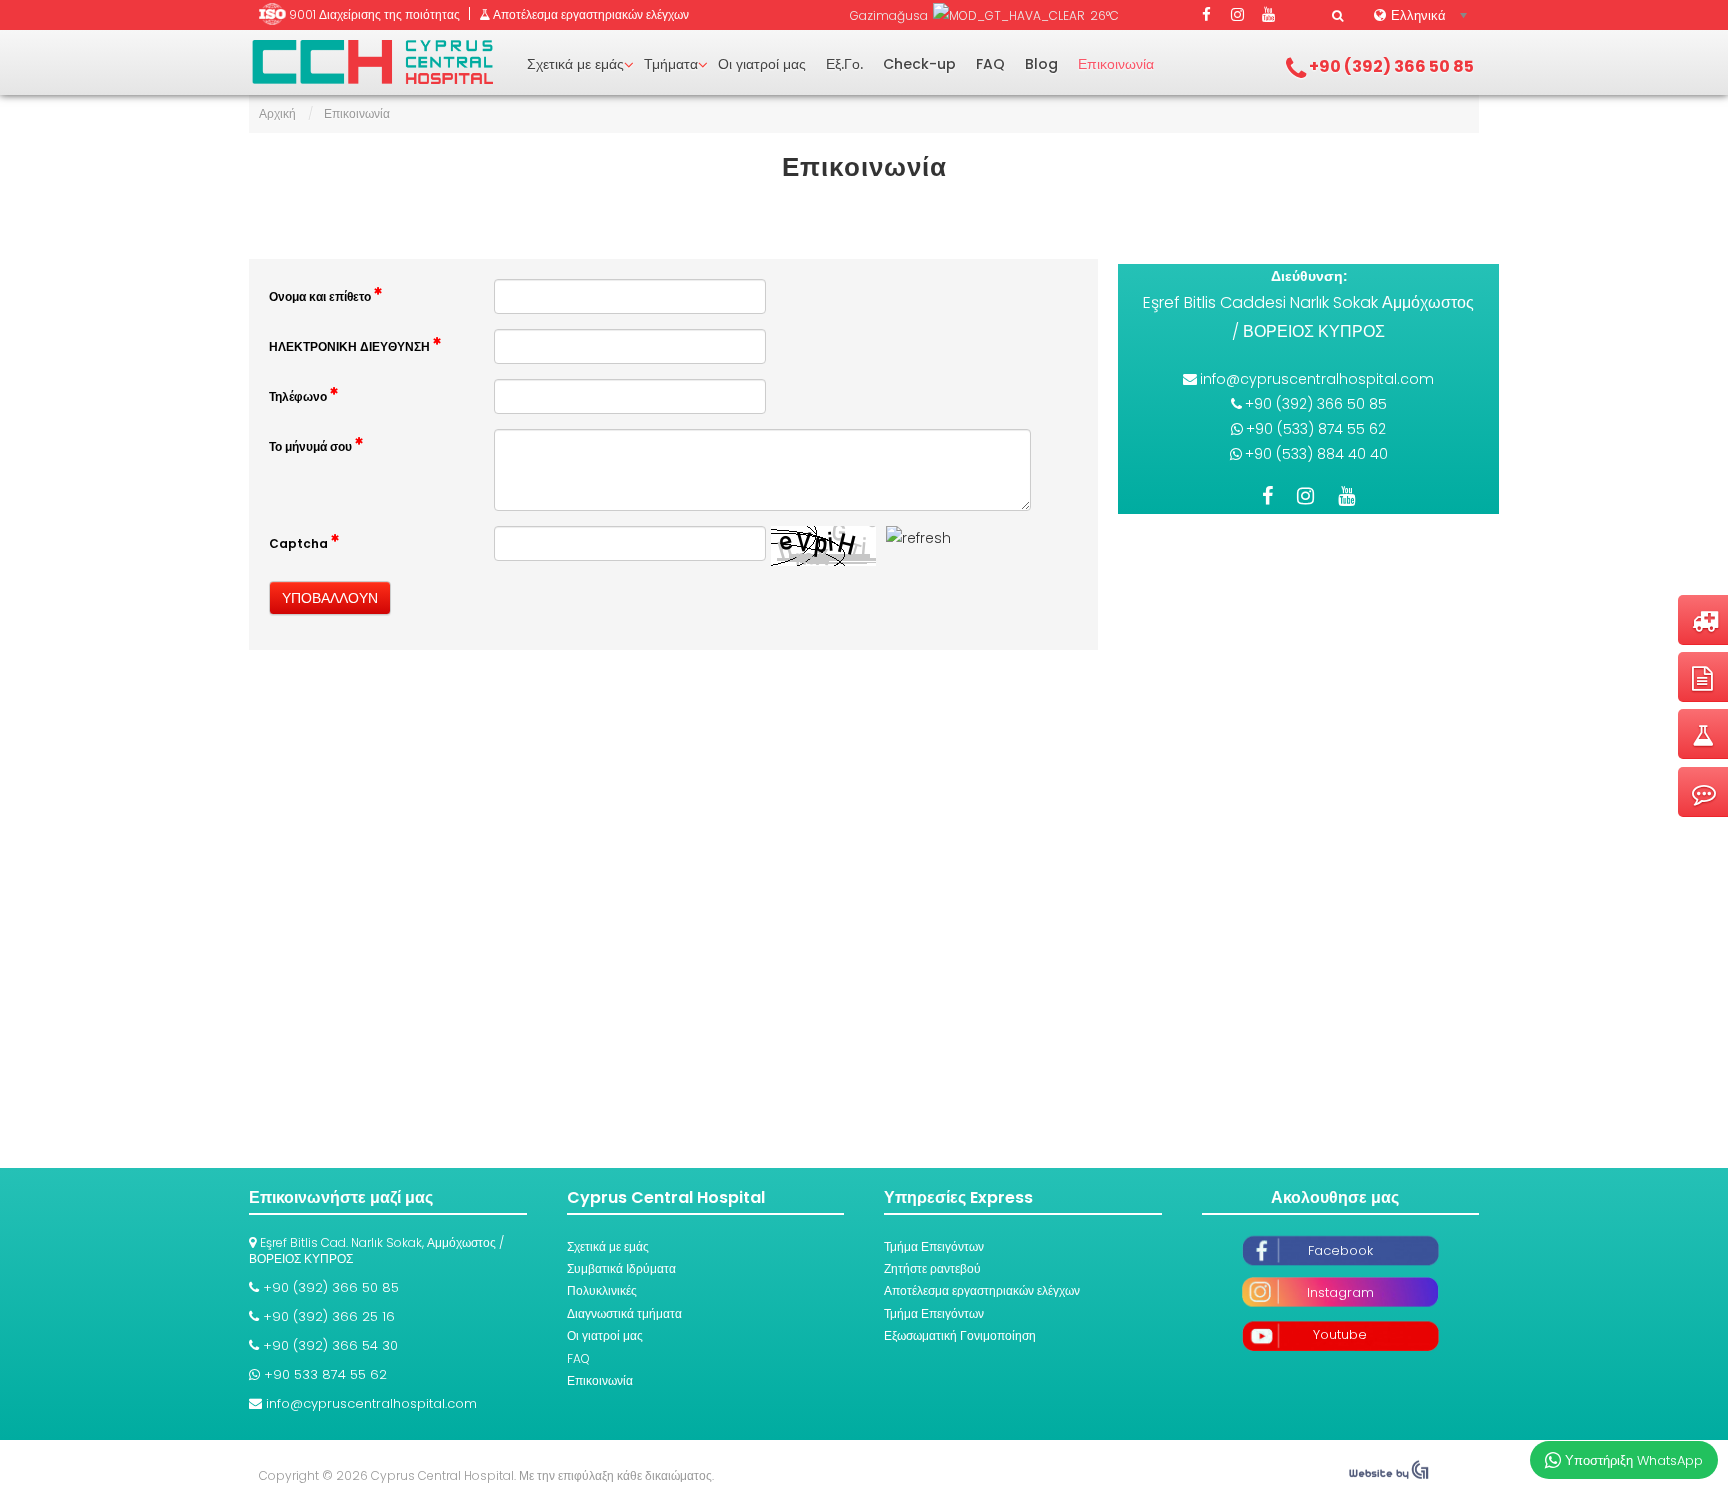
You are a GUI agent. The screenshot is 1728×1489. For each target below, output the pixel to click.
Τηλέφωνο (299, 396)
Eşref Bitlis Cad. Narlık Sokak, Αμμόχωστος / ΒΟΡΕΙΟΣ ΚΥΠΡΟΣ (376, 1250)
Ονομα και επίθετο (321, 296)
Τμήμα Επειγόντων (934, 1246)
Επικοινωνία (1116, 64)
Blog (1041, 64)
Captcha (300, 543)
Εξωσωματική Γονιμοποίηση (960, 1335)
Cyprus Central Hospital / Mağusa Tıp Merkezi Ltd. (373, 62)
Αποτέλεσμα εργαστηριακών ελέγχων (982, 1290)
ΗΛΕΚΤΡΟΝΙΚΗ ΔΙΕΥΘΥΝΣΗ (351, 346)
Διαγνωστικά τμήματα (624, 1313)
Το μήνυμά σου (312, 446)
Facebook (1340, 1250)
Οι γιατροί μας (762, 64)
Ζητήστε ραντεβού (932, 1268)
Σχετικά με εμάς (575, 64)
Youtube (1340, 1334)
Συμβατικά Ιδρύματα (621, 1268)
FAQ (990, 64)
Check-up (919, 64)
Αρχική (277, 113)
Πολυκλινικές (602, 1290)
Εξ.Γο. (844, 64)
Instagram (1340, 1292)
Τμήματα (671, 64)
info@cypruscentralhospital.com (1317, 379)
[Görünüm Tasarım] (1389, 1475)
